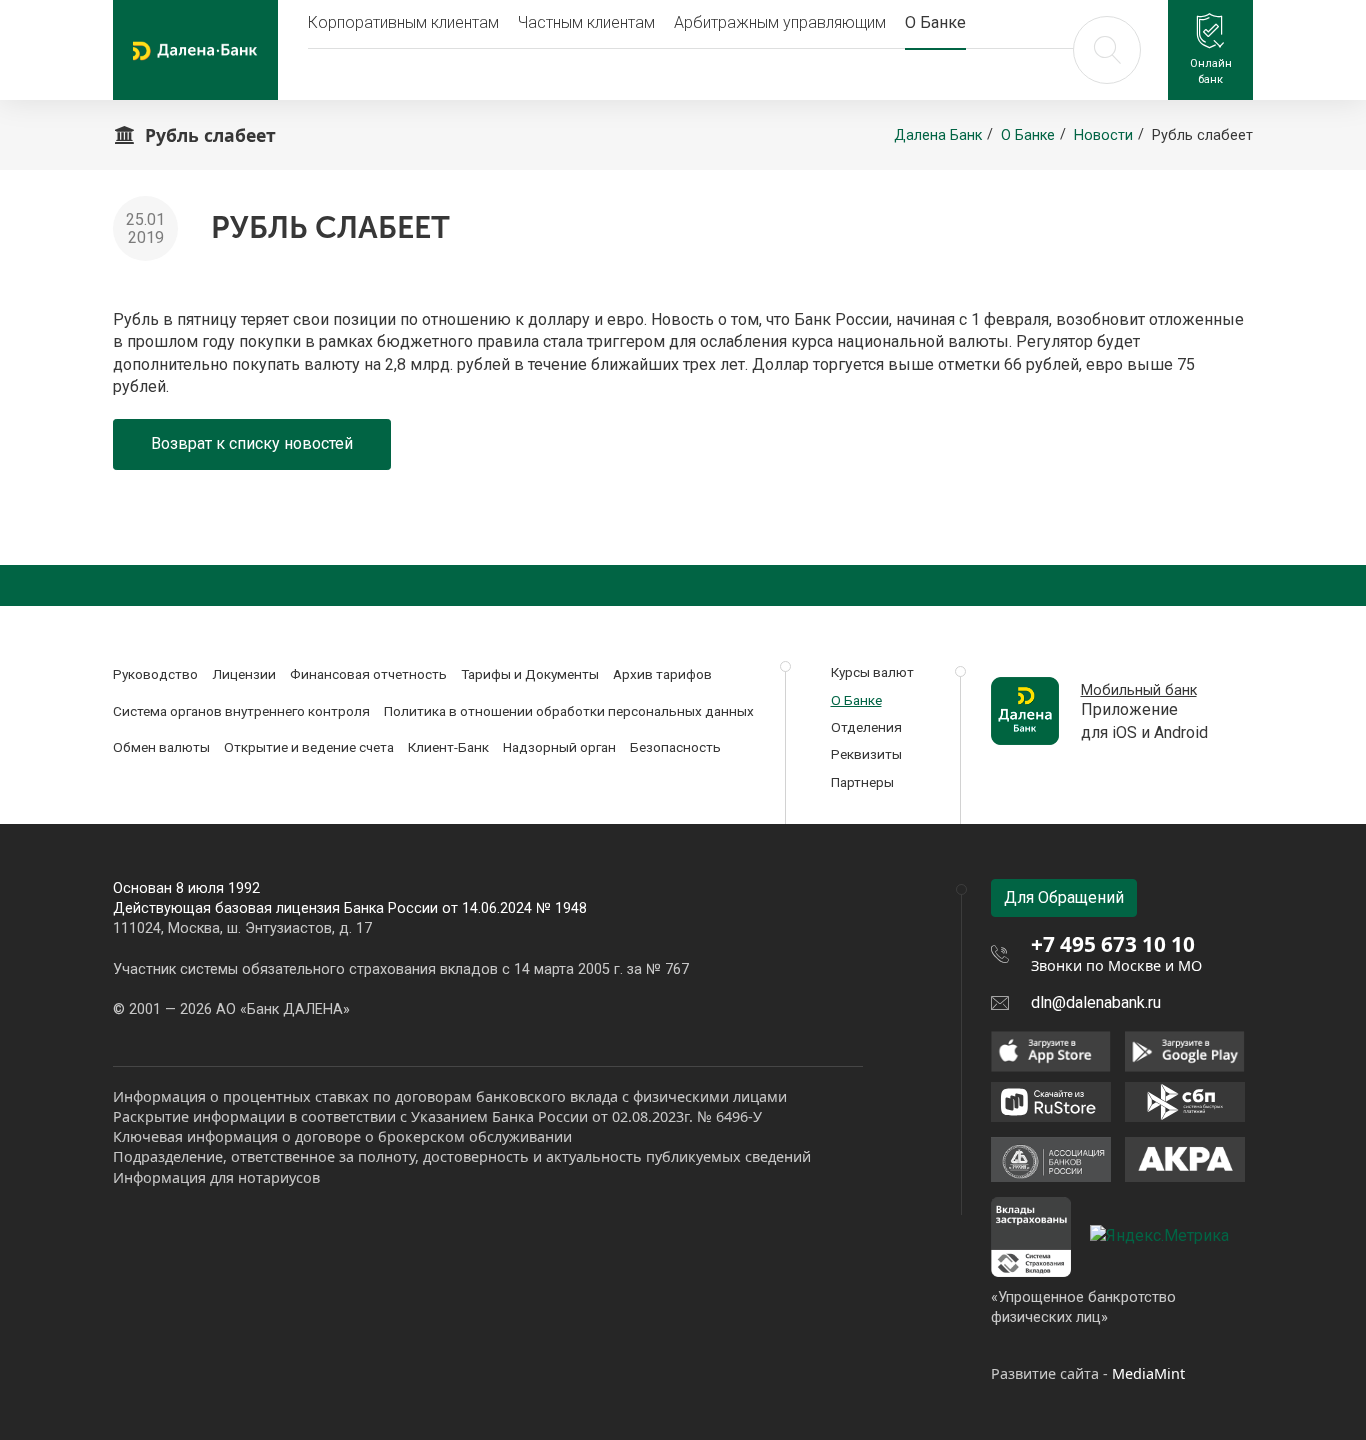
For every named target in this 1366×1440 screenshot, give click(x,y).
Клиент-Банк (448, 747)
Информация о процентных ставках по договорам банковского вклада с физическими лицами (450, 1096)
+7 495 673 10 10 (1113, 944)
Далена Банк (938, 135)
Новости (1103, 135)
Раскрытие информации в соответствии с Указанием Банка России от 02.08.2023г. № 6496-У (437, 1116)
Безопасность (675, 747)
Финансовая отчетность (368, 674)
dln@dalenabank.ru (1096, 1002)
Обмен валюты (161, 747)
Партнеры (862, 782)
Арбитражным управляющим (780, 22)
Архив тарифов (662, 674)
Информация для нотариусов (216, 1177)
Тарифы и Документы (530, 674)
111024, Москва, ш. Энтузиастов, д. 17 (242, 928)
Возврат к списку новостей (252, 443)
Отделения (866, 727)
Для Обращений (1064, 897)
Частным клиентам (586, 22)
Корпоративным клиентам (403, 22)
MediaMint (1148, 1373)
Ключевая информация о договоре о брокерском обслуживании (342, 1136)
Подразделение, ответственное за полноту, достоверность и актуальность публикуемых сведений (462, 1156)
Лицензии (244, 674)
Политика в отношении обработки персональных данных (569, 711)
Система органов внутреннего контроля (241, 711)
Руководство (155, 674)
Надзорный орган (559, 747)
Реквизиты (866, 754)
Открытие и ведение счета (309, 747)
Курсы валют (872, 672)
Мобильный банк (1139, 690)
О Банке (935, 22)
